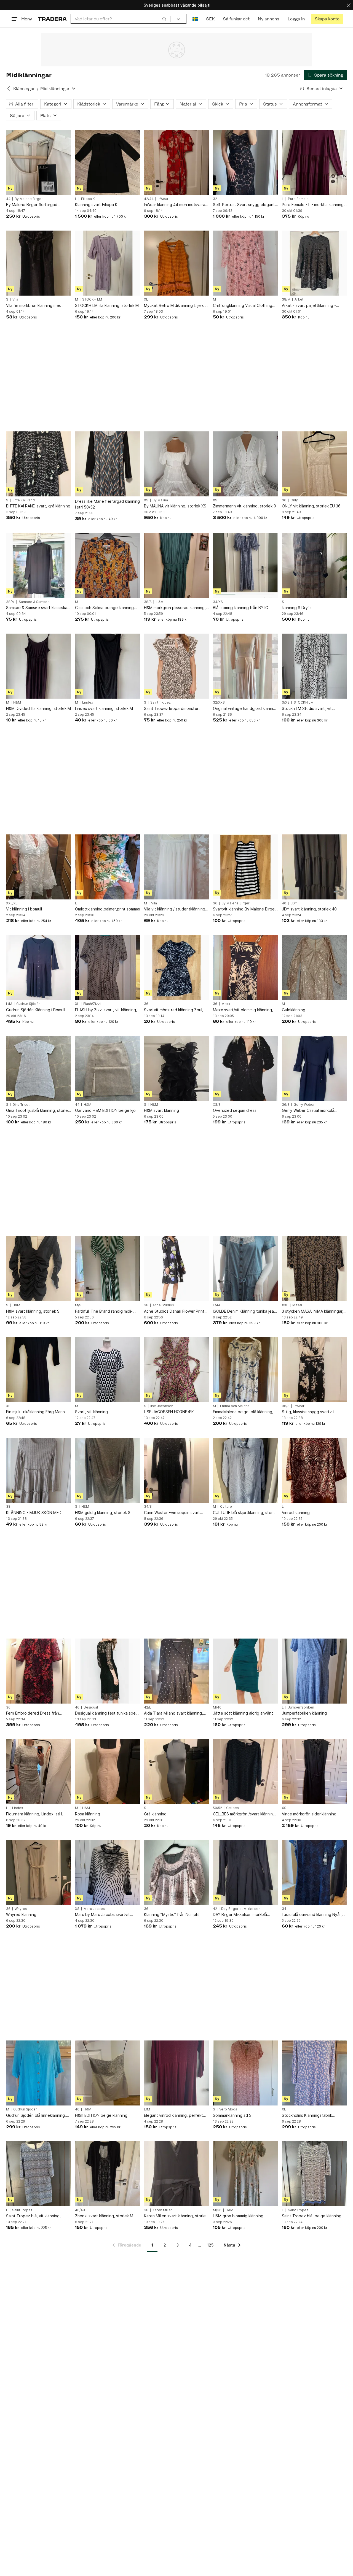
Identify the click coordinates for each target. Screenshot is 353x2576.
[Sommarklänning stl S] (245, 2073)
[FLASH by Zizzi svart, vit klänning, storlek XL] (108, 967)
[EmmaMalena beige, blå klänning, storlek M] (245, 1370)
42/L (148, 1707)
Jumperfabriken (301, 1707)
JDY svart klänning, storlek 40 (309, 909)
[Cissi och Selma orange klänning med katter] (108, 566)
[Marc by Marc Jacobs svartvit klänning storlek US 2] (108, 1872)
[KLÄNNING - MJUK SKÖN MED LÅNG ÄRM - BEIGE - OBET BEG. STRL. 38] (39, 1470)
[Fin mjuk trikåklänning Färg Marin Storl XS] (39, 1370)
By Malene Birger (29, 199)
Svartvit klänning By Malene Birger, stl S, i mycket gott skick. (245, 909)
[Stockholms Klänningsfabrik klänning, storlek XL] (314, 2073)
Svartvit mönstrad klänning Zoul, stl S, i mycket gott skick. (176, 1010)
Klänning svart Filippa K (96, 205)
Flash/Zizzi (92, 1004)
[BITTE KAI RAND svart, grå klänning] (39, 464)
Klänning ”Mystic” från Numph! (172, 1914)
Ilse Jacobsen (162, 1406)
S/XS (286, 702)
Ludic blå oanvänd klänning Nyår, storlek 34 (312, 1915)
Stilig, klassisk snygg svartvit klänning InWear (308, 1412)
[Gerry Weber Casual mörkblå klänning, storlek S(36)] (314, 1068)
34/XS (218, 602)
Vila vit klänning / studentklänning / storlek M (176, 909)
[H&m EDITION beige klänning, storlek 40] (108, 2073)
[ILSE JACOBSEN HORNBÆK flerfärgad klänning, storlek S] (176, 1370)
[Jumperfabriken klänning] (314, 1671)
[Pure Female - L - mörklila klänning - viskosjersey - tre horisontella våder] (314, 163)
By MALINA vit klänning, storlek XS (175, 506)
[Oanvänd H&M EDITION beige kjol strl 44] (108, 1068)
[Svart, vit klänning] (108, 1370)
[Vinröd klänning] (314, 1470)
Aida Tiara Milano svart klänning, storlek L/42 (173, 1713)
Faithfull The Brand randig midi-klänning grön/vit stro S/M (104, 1311)
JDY (294, 903)
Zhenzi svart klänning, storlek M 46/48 (104, 2216)
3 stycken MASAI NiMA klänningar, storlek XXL (313, 1311)
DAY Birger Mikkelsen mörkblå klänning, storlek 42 (240, 1915)
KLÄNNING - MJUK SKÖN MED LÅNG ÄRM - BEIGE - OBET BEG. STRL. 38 (36, 1513)
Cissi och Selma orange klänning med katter (104, 608)
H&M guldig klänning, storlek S (103, 1513)
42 (215, 1909)
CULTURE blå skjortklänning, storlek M (245, 1513)
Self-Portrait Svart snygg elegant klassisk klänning (244, 205)
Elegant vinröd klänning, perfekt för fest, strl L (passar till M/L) (173, 2116)
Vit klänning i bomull (24, 909)
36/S (286, 1105)
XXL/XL (12, 903)
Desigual (91, 1707)
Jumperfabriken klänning (304, 1713)
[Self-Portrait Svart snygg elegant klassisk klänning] (245, 163)
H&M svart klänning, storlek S (33, 1311)
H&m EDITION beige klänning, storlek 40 (102, 2116)
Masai (297, 1305)
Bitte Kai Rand (24, 500)
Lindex (88, 702)
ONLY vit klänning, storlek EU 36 (311, 506)
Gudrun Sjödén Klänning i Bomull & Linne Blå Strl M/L (37, 1010)
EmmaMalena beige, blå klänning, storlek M (243, 1412)
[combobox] (121, 19)
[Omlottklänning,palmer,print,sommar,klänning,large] (108, 867)
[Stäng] (349, 5)
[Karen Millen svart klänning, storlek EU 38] (176, 2174)
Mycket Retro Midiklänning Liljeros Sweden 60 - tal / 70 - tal (175, 306)
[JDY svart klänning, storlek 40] (314, 867)
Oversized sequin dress (235, 1110)
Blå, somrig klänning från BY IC (240, 608)
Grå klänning (155, 1814)
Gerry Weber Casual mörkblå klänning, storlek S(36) (308, 1111)
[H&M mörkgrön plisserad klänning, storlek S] (176, 566)
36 (284, 500)
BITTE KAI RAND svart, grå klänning (38, 506)
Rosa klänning (88, 1814)
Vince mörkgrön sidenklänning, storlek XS (310, 1814)
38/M (286, 299)
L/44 (217, 1305)
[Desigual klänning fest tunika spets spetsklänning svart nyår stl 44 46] (108, 1671)
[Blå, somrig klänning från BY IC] (245, 566)
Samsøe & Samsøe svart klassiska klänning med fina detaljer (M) (37, 608)
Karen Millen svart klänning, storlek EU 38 (176, 2216)
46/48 (80, 2210)
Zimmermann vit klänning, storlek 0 (244, 506)
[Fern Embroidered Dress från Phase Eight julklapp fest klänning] (39, 1671)
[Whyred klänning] (39, 1872)
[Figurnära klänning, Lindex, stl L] (39, 1772)
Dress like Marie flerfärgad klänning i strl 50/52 (107, 504)
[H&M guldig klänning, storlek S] (108, 1470)
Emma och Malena (235, 1406)
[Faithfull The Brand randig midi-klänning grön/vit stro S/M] (108, 1269)
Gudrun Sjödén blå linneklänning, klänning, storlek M (36, 2116)
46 (77, 1707)
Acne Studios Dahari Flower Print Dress (174, 1311)
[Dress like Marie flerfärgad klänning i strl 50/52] (108, 464)
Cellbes (232, 1808)
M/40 (217, 1707)
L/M (9, 1004)
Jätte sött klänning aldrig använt (243, 1713)
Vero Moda (228, 2109)
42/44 (149, 199)
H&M (160, 602)
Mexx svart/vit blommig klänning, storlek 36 (243, 1010)
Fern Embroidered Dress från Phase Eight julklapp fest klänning (37, 1713)
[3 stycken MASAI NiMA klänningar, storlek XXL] (314, 1269)
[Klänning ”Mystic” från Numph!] (176, 1872)
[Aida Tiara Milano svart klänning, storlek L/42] (176, 1671)
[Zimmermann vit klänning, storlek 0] (245, 464)
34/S (148, 1507)
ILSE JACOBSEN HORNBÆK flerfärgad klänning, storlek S (171, 1412)
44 (8, 199)
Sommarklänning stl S (232, 2115)
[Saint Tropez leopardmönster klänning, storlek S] (176, 666)
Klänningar (24, 89)
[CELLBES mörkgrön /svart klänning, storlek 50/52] (245, 1772)
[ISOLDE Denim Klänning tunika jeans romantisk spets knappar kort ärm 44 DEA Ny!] (245, 1269)
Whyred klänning (21, 1914)
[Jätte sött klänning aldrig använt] (245, 1671)
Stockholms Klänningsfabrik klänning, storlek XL (307, 2116)
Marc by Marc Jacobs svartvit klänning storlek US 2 (102, 1915)
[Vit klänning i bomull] (39, 867)
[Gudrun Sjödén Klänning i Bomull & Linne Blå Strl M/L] (39, 967)
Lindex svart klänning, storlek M (104, 708)
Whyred (21, 1909)
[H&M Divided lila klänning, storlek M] (39, 666)
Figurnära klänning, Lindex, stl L (35, 1814)
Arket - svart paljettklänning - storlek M (309, 306)
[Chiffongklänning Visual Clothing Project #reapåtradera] (245, 263)
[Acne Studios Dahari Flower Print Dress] (176, 1269)
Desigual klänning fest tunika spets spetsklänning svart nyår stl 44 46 (107, 1713)
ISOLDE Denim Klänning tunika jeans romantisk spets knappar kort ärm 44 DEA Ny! (245, 1311)
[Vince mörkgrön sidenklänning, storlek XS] (314, 1772)
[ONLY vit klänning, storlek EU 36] (314, 464)
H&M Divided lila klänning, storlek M (38, 708)
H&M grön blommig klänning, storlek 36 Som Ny (239, 2216)
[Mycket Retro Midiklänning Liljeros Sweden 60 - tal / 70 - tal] (176, 263)
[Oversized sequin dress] (245, 1068)
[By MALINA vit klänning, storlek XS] (176, 464)
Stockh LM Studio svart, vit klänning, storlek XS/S (307, 709)
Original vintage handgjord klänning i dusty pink (245, 709)
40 (284, 903)
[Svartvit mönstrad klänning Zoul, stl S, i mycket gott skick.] (176, 967)
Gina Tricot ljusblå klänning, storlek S (38, 1111)
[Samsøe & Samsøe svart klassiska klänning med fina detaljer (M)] (39, 566)
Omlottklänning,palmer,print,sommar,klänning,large (108, 909)
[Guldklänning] (314, 967)
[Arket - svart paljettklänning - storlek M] (314, 263)
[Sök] (164, 19)
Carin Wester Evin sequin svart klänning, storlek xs (172, 1513)
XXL (285, 1305)
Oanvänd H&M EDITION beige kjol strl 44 (106, 1111)
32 (215, 199)
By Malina (160, 500)
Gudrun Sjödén (28, 1004)
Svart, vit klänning (91, 1412)
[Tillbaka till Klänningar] (9, 88)
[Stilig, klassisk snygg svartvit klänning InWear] (314, 1370)
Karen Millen (163, 2210)
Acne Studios (163, 1305)
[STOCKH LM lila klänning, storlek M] (108, 263)
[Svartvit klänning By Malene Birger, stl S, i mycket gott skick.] (245, 867)
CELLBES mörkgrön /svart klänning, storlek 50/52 (245, 1814)
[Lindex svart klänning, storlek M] (108, 666)
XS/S (217, 1105)
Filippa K (88, 199)
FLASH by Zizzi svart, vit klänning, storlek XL (106, 1010)
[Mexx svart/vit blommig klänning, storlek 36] (245, 967)
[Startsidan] (52, 19)
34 (284, 1909)
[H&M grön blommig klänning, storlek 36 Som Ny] (245, 2174)
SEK (210, 19)
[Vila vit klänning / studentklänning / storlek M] (176, 867)
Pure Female (298, 199)
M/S (78, 1305)
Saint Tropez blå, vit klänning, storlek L (33, 2216)
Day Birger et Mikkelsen (241, 1909)
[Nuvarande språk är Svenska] (195, 19)
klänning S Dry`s (297, 608)
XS (146, 500)
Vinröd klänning (296, 1513)
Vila (15, 299)
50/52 (217, 1808)
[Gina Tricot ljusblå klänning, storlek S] (39, 1068)
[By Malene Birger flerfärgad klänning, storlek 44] (39, 163)
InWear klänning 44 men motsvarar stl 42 (175, 205)
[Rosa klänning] (108, 1772)
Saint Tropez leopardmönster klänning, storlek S (171, 709)
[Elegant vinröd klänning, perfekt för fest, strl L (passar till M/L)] (176, 2073)
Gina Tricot (21, 1105)
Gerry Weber (304, 1105)
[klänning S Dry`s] (314, 566)
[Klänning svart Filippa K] (108, 163)
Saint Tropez (161, 702)
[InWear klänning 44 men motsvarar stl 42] (176, 163)
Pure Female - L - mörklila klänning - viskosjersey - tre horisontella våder (314, 205)
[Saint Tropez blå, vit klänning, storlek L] (39, 2174)
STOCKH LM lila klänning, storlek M (107, 305)
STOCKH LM (92, 299)
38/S (148, 602)
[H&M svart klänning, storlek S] (39, 1269)
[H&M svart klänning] (176, 1068)
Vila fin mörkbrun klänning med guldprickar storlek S (34, 306)
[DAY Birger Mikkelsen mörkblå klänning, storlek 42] (245, 1872)
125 (210, 2245)
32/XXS (219, 702)
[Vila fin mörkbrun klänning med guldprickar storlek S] (39, 263)
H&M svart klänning (161, 1110)
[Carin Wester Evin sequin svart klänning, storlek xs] (176, 1470)
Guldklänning (294, 1010)
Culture (226, 1507)
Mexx (226, 1004)
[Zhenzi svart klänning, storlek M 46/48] (108, 2174)
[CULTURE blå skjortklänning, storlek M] (245, 1470)
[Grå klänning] (176, 1772)
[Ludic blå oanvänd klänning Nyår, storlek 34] (314, 1872)
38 (146, 1305)
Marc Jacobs (94, 1909)
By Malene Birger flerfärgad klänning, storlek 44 (32, 205)
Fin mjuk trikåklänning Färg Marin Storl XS (35, 1412)
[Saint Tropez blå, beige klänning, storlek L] (314, 2174)
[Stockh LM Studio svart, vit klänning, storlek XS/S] (314, 666)
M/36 (217, 2210)
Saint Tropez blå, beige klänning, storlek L (312, 2216)
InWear (163, 199)
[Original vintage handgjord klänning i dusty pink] (245, 666)
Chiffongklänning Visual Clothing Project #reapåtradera (243, 306)
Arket (299, 299)
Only (294, 500)
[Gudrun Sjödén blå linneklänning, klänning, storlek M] (39, 2073)
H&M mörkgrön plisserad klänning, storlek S (175, 608)
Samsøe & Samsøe (34, 602)
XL (146, 299)
